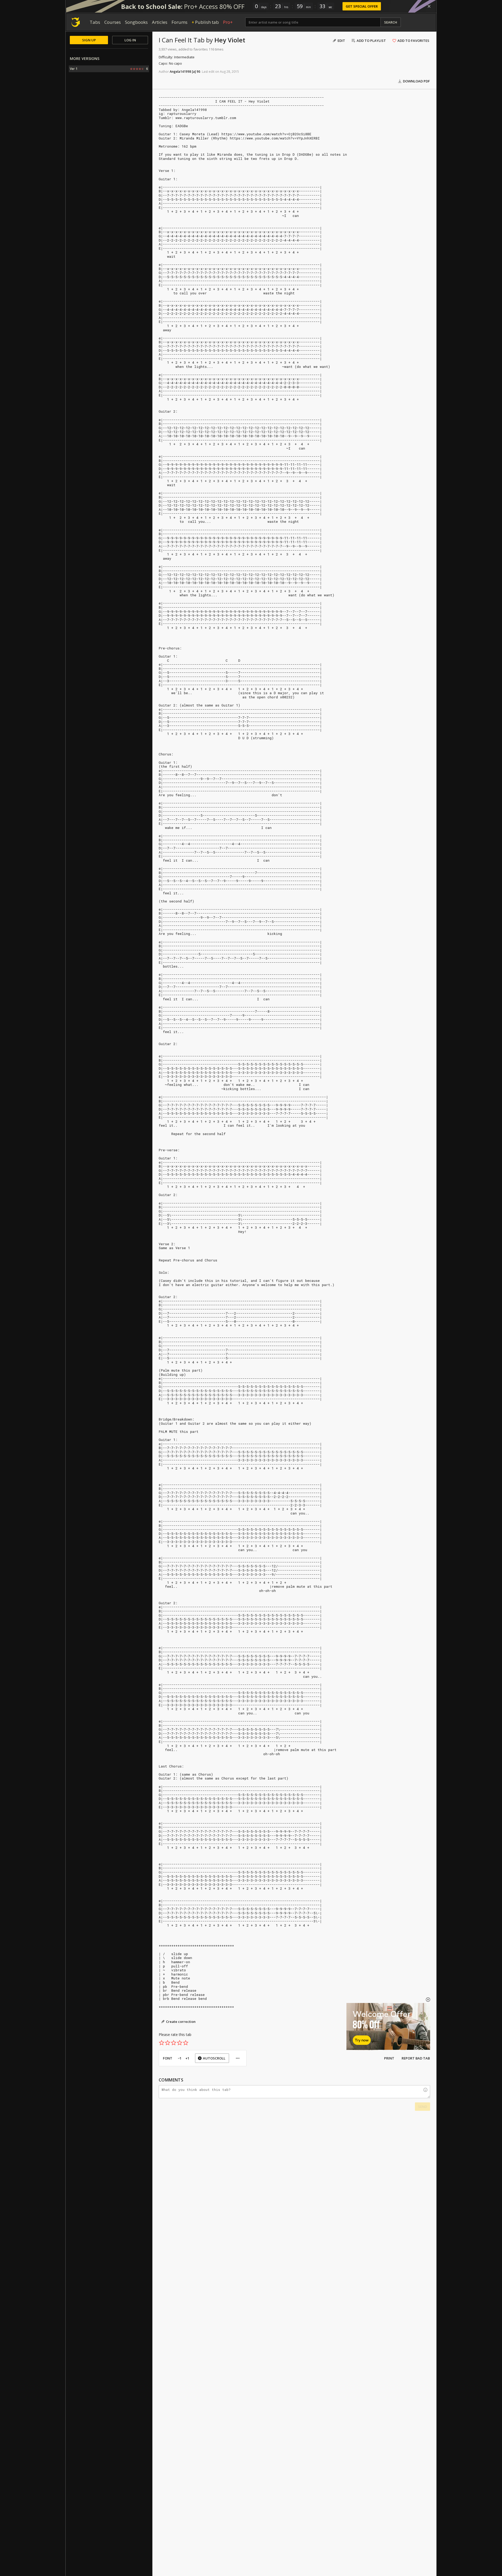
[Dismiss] (429, 6)
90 (198, 72)
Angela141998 (180, 72)
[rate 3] (174, 2043)
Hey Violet (230, 40)
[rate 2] (168, 2043)
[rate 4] (180, 2043)
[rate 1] (162, 2043)
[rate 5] (186, 2043)
